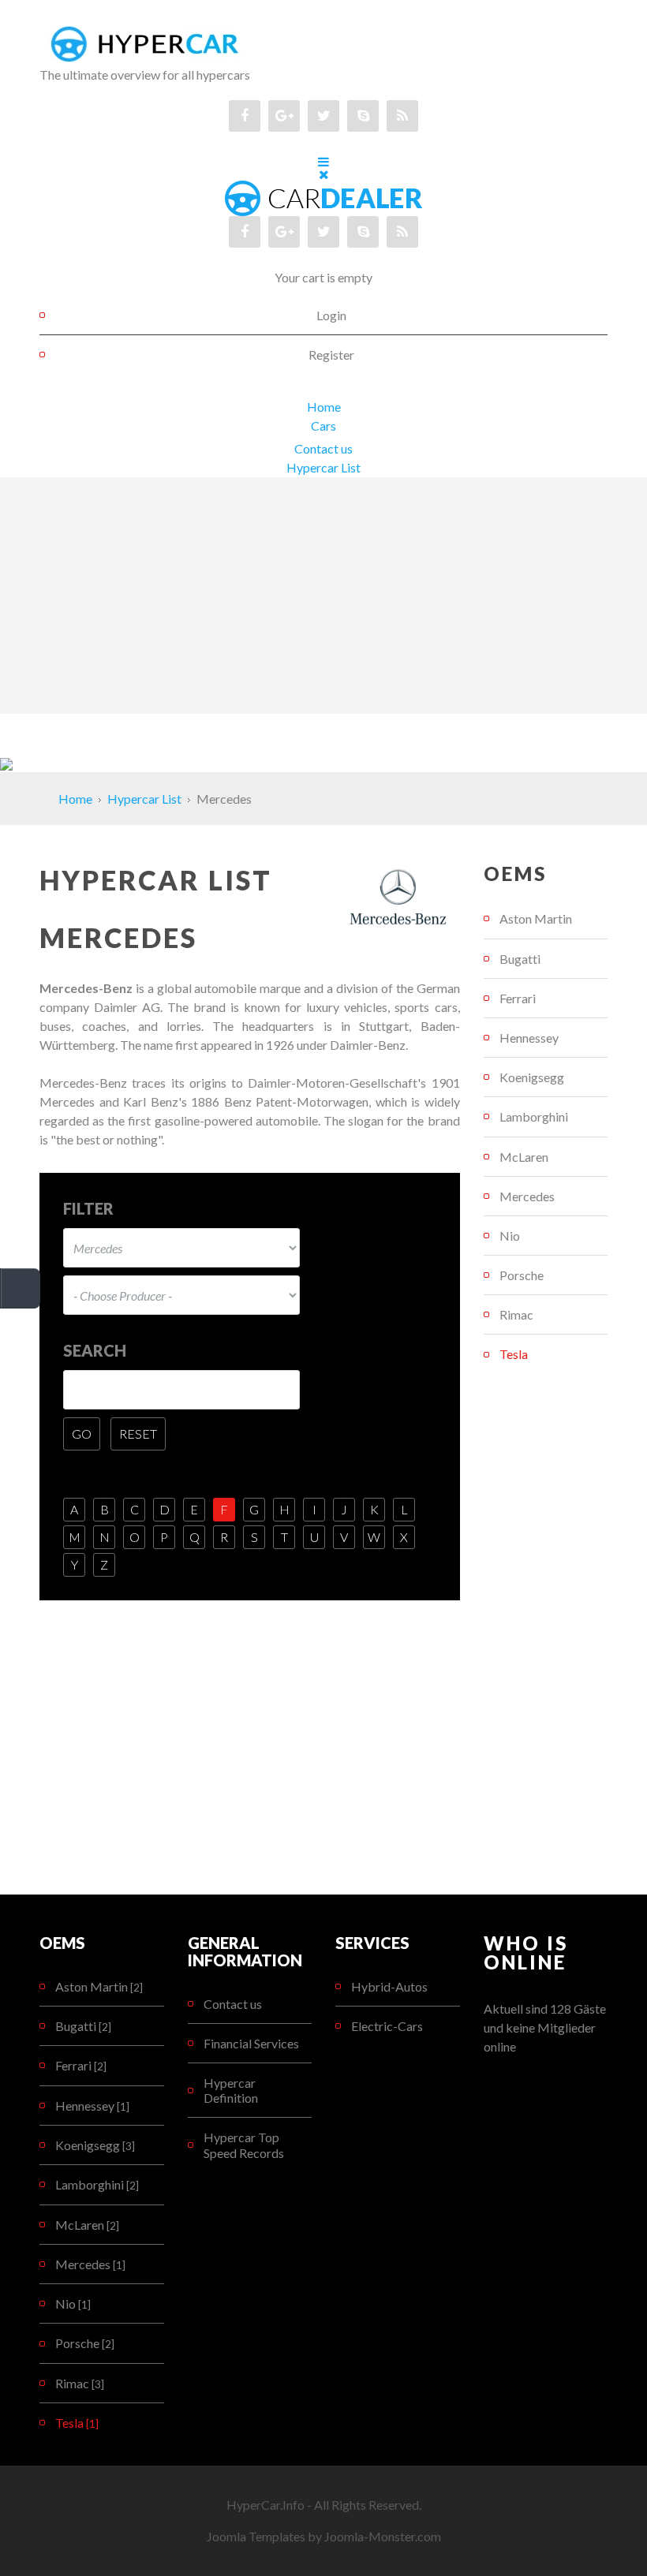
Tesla (514, 1354)
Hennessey (529, 1038)
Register (331, 355)
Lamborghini (534, 1116)
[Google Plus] (284, 116)
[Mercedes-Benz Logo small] (399, 894)
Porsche (522, 1275)
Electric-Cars (387, 2026)
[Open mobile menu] (323, 161)
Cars (323, 426)
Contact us (323, 448)
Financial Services (251, 2043)
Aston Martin (536, 918)
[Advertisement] (323, 595)
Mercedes (527, 1196)
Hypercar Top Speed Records (244, 2145)
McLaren (524, 1157)
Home (324, 407)
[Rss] (402, 116)
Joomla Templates (256, 2536)
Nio (510, 1236)
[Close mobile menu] (324, 174)
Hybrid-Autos (389, 1986)
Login (331, 315)
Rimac (516, 1314)
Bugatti (520, 959)
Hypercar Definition (231, 2090)
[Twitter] (323, 116)
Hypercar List (323, 467)
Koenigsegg (532, 1077)
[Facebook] (245, 116)
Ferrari (518, 998)
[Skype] (363, 116)
